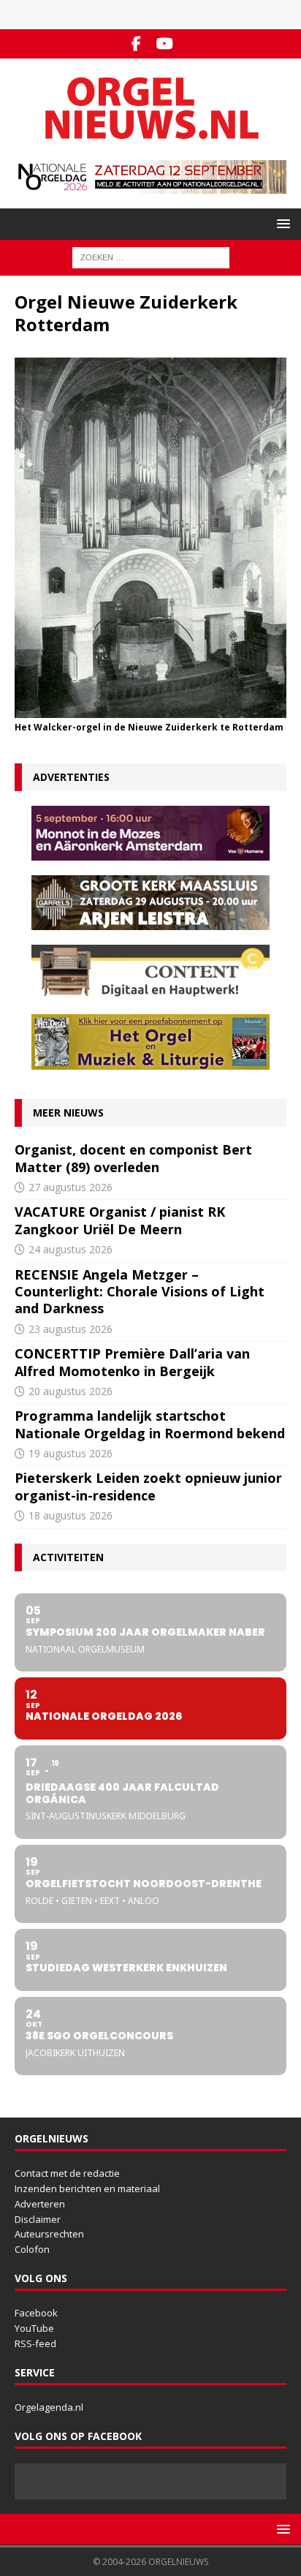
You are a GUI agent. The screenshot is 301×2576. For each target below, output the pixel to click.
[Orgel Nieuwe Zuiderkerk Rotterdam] (150, 710)
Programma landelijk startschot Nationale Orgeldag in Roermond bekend (150, 1424)
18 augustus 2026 (71, 1515)
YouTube (34, 2328)
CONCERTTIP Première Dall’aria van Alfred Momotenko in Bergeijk (132, 1362)
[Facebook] (136, 44)
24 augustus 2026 (71, 1249)
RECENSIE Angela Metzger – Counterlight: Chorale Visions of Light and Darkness (140, 1292)
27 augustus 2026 (71, 1187)
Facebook (36, 2313)
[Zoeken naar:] (151, 256)
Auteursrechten (49, 2234)
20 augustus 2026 (71, 1391)
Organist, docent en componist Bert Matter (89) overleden (133, 1158)
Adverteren (40, 2204)
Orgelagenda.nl (49, 2407)
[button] (281, 223)
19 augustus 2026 (71, 1453)
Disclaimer (38, 2219)
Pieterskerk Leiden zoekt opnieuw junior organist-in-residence (148, 1486)
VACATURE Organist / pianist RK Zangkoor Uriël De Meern (120, 1220)
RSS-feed (35, 2343)
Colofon (32, 2249)
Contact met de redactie (67, 2173)
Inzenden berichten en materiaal (87, 2188)
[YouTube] (165, 44)
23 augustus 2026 (71, 1329)
